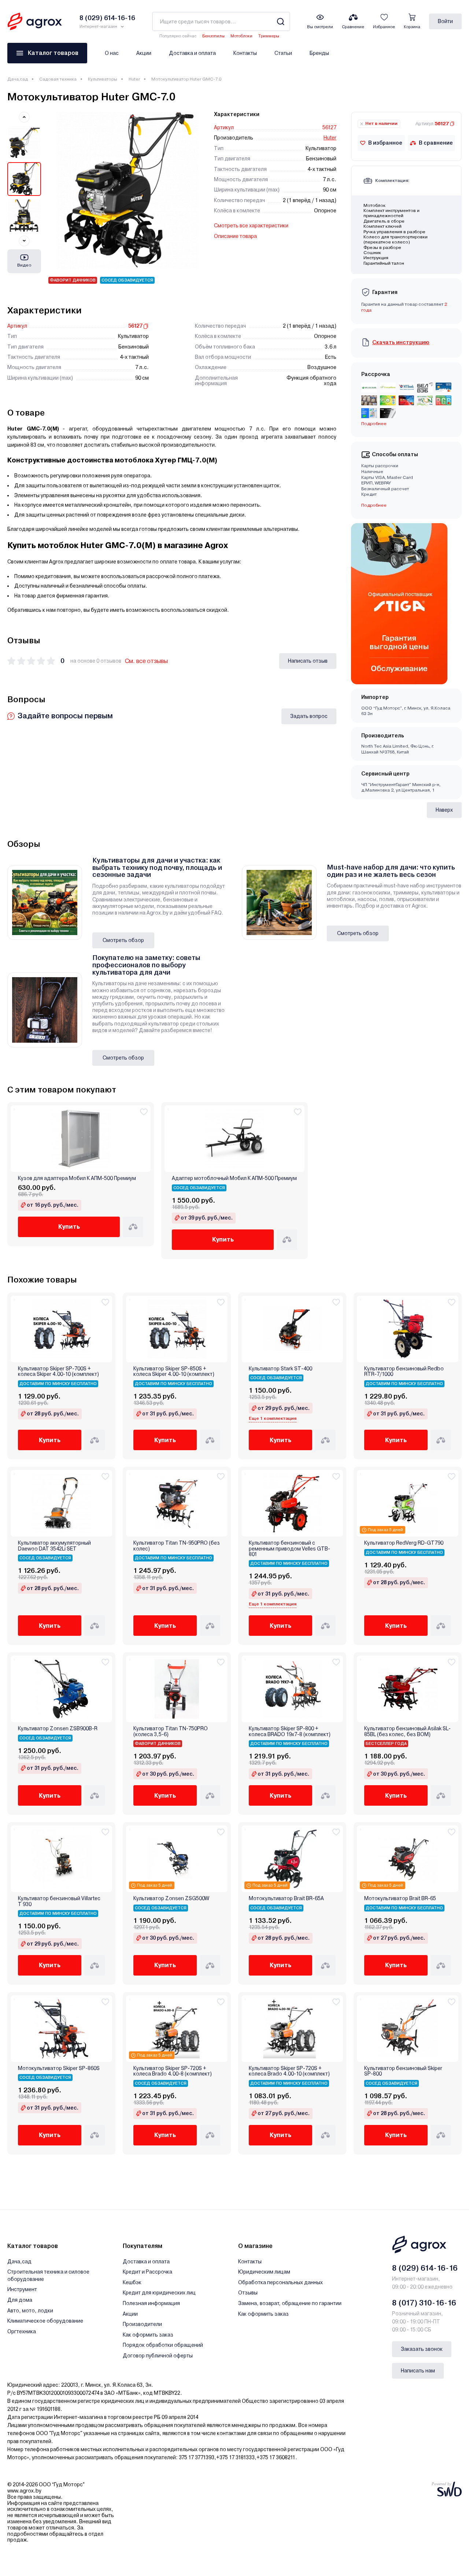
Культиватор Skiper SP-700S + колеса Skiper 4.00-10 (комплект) (58, 1371)
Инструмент (22, 2289)
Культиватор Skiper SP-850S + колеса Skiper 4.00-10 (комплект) (174, 1371)
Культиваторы (103, 79)
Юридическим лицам (264, 2272)
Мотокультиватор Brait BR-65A (286, 1899)
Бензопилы (213, 36)
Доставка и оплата (192, 53)
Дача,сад (18, 79)
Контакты (245, 53)
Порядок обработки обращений (163, 2345)
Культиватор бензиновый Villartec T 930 (59, 1901)
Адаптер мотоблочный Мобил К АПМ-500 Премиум (234, 1178)
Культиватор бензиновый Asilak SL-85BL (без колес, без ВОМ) (407, 1731)
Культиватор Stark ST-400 (280, 1369)
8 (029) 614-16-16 (425, 2268)
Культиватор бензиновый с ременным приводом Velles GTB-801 (289, 1549)
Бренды (319, 53)
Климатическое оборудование (45, 2321)
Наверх (444, 810)
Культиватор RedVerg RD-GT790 (404, 1543)
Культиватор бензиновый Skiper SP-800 (403, 2071)
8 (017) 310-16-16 (424, 2303)
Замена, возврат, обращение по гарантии (290, 2303)
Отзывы (248, 2293)
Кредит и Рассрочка (147, 2272)
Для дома (20, 2300)
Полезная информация (151, 2303)
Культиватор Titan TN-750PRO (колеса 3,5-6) (171, 1731)
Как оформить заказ (148, 2335)
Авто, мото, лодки (30, 2311)
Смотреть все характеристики (251, 226)
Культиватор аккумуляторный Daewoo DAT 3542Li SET (54, 1546)
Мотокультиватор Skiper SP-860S (59, 2068)
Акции (144, 53)
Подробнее (374, 505)
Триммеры (269, 36)
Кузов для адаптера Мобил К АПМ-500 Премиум (77, 1178)
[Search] (280, 21)
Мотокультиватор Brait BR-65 (400, 1899)
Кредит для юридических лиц (159, 2293)
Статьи (283, 53)
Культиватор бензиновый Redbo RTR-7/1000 (404, 1371)
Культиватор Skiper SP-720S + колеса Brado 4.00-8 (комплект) (173, 2071)
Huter (134, 79)
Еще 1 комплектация (273, 1418)
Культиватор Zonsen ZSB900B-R (58, 1729)
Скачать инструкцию (401, 342)
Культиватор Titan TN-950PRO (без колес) (177, 1546)
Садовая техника (58, 79)
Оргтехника (22, 2331)
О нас (112, 53)
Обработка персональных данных (280, 2282)
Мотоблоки (241, 36)
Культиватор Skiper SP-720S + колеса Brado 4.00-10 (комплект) (289, 2071)
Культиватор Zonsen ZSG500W (171, 1899)
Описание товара (235, 236)
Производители (142, 2324)
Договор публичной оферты (158, 2356)
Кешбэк (132, 2282)
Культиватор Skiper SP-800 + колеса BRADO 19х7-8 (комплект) (290, 1731)
